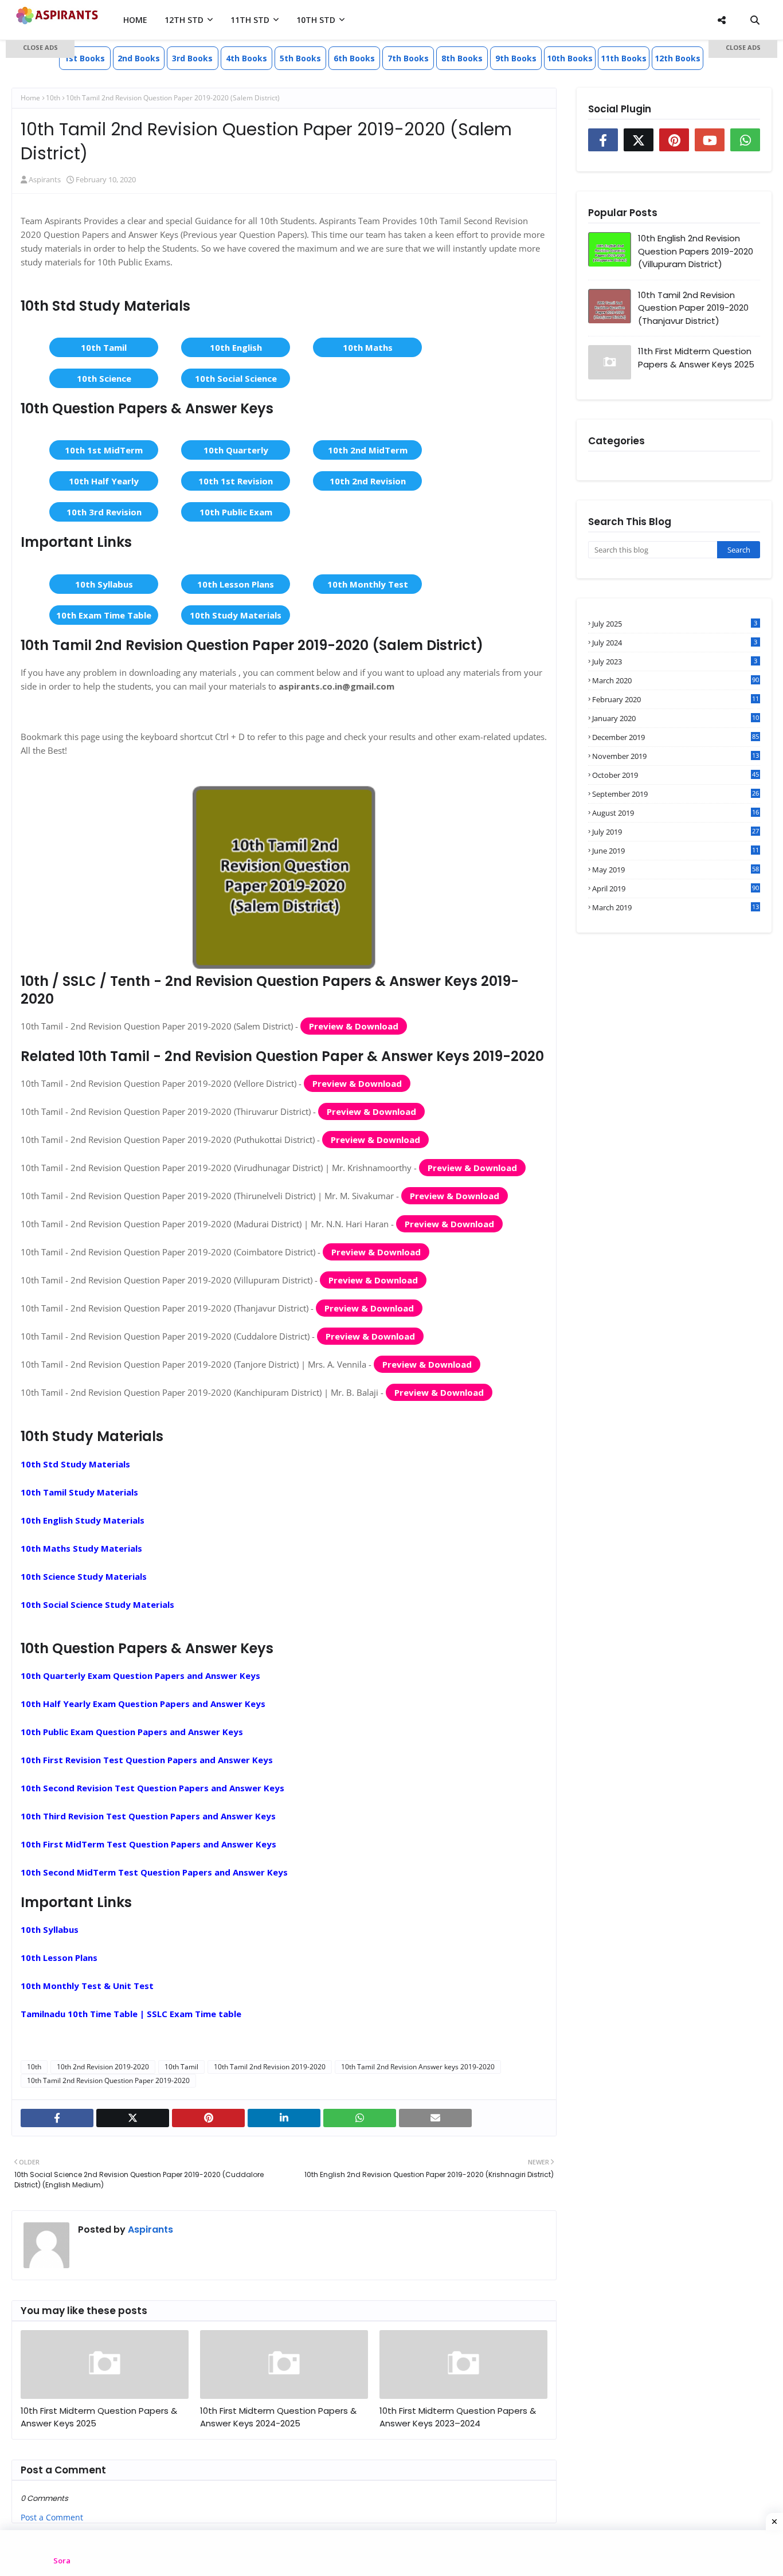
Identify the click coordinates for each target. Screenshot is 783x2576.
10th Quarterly (236, 450)
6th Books (354, 58)
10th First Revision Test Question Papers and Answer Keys (147, 1760)
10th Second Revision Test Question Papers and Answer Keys (152, 1788)
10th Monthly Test (368, 584)
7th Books (408, 58)
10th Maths (368, 347)
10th (34, 2067)
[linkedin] (284, 2118)
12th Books (678, 58)
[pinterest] (208, 2118)
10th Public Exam (236, 512)
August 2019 (676, 813)
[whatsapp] (360, 2118)
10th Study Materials (236, 615)
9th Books (516, 58)
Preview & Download (354, 1026)
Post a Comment (52, 2517)
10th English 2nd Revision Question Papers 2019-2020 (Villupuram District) (696, 251)
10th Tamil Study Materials (79, 1492)
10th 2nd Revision (368, 481)
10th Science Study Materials (84, 1576)
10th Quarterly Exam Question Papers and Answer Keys (140, 1675)
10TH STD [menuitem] (316, 20)
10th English (236, 347)
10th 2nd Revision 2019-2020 (103, 2067)
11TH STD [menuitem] (250, 20)
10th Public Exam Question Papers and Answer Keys (132, 1732)
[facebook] (57, 2118)
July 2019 (676, 832)
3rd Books (192, 58)
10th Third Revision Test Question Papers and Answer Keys (148, 1816)
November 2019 (676, 756)
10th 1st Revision (236, 481)
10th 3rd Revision (104, 512)
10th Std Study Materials (75, 1464)
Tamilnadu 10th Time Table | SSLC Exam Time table (131, 2014)
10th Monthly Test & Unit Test (87, 1986)
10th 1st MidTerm (104, 450)
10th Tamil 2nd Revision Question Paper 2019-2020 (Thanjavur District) (693, 308)
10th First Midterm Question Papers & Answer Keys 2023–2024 (458, 2417)
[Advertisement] (40, 224)
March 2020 (676, 680)
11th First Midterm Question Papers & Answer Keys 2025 (696, 358)
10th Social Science (236, 378)
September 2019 (676, 794)
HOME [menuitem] (135, 20)
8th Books (462, 58)
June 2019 (676, 851)
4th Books (246, 58)
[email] (435, 2118)
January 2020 (676, 718)
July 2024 (675, 643)
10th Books (570, 58)
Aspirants (149, 2229)
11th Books (624, 58)
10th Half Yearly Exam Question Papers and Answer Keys (143, 1704)
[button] (40, 49)
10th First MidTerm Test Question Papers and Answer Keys (148, 1844)
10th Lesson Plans (236, 584)
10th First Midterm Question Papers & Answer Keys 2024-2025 (278, 2417)
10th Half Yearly (104, 481)
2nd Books (139, 58)
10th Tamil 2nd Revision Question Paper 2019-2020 (108, 2080)
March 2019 (676, 907)
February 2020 (676, 699)
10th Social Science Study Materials (97, 1604)
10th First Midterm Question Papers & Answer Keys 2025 (99, 2417)
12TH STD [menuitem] (184, 20)
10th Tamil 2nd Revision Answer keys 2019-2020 (418, 2067)
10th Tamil (104, 347)
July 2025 (675, 624)
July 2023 (675, 661)
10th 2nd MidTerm (368, 450)
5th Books (300, 58)
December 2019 (676, 737)
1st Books (85, 58)
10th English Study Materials (83, 1520)
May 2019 (676, 870)
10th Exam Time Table (104, 615)
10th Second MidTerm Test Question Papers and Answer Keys (154, 1872)
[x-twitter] (133, 2118)
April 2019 (676, 888)
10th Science (104, 378)
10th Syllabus (104, 584)
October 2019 (676, 775)
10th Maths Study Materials (81, 1548)
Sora (62, 2561)
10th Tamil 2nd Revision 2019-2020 (270, 2067)
